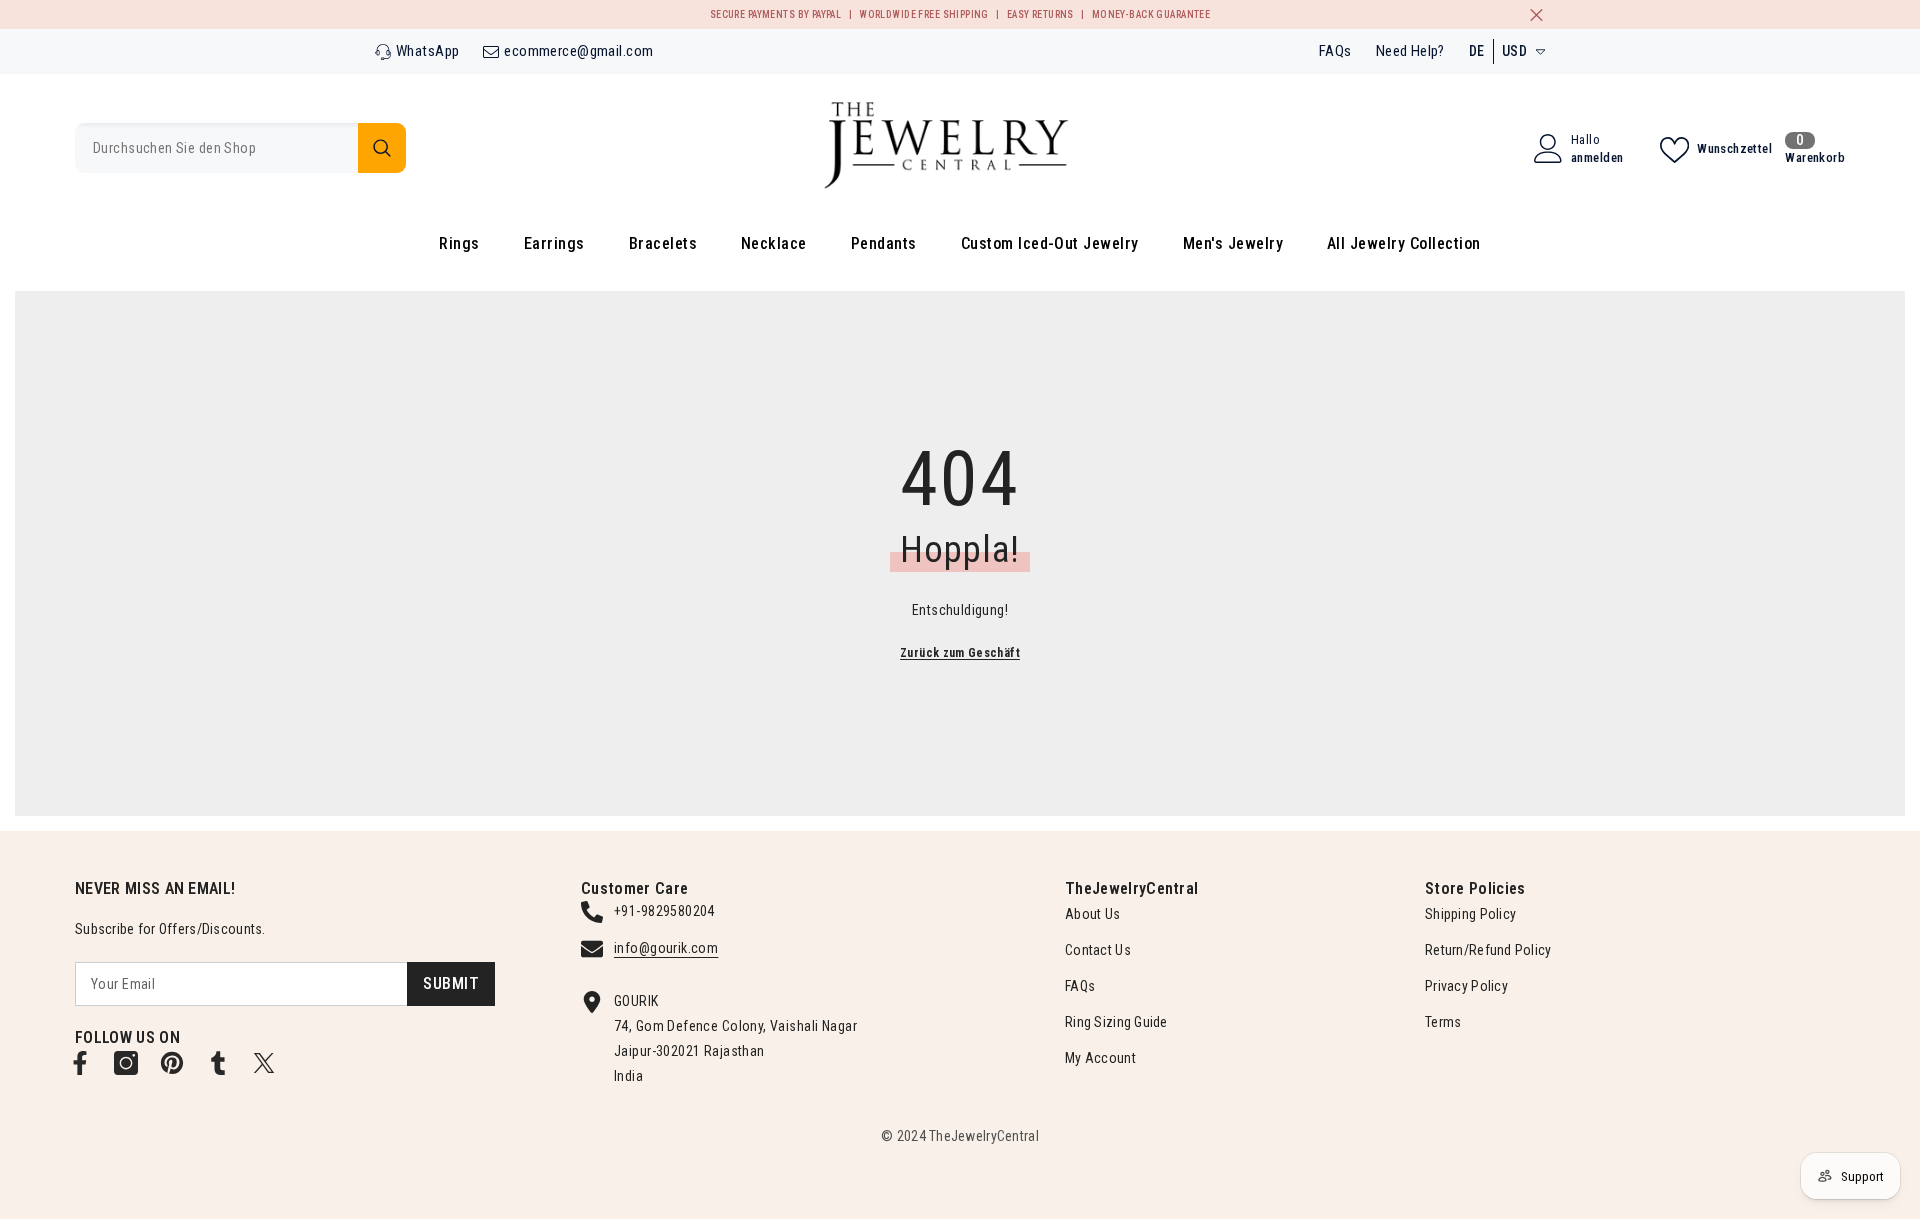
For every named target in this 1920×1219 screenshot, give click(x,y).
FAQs (1335, 51)
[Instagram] (126, 1063)
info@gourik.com (666, 948)
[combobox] (216, 148)
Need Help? (1410, 51)
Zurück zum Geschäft (960, 653)
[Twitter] (264, 1063)
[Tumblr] (218, 1063)
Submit (451, 983)
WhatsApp (427, 51)
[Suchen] (240, 148)
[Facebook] (80, 1063)
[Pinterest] (172, 1063)
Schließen (1536, 14)
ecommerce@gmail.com (578, 51)
